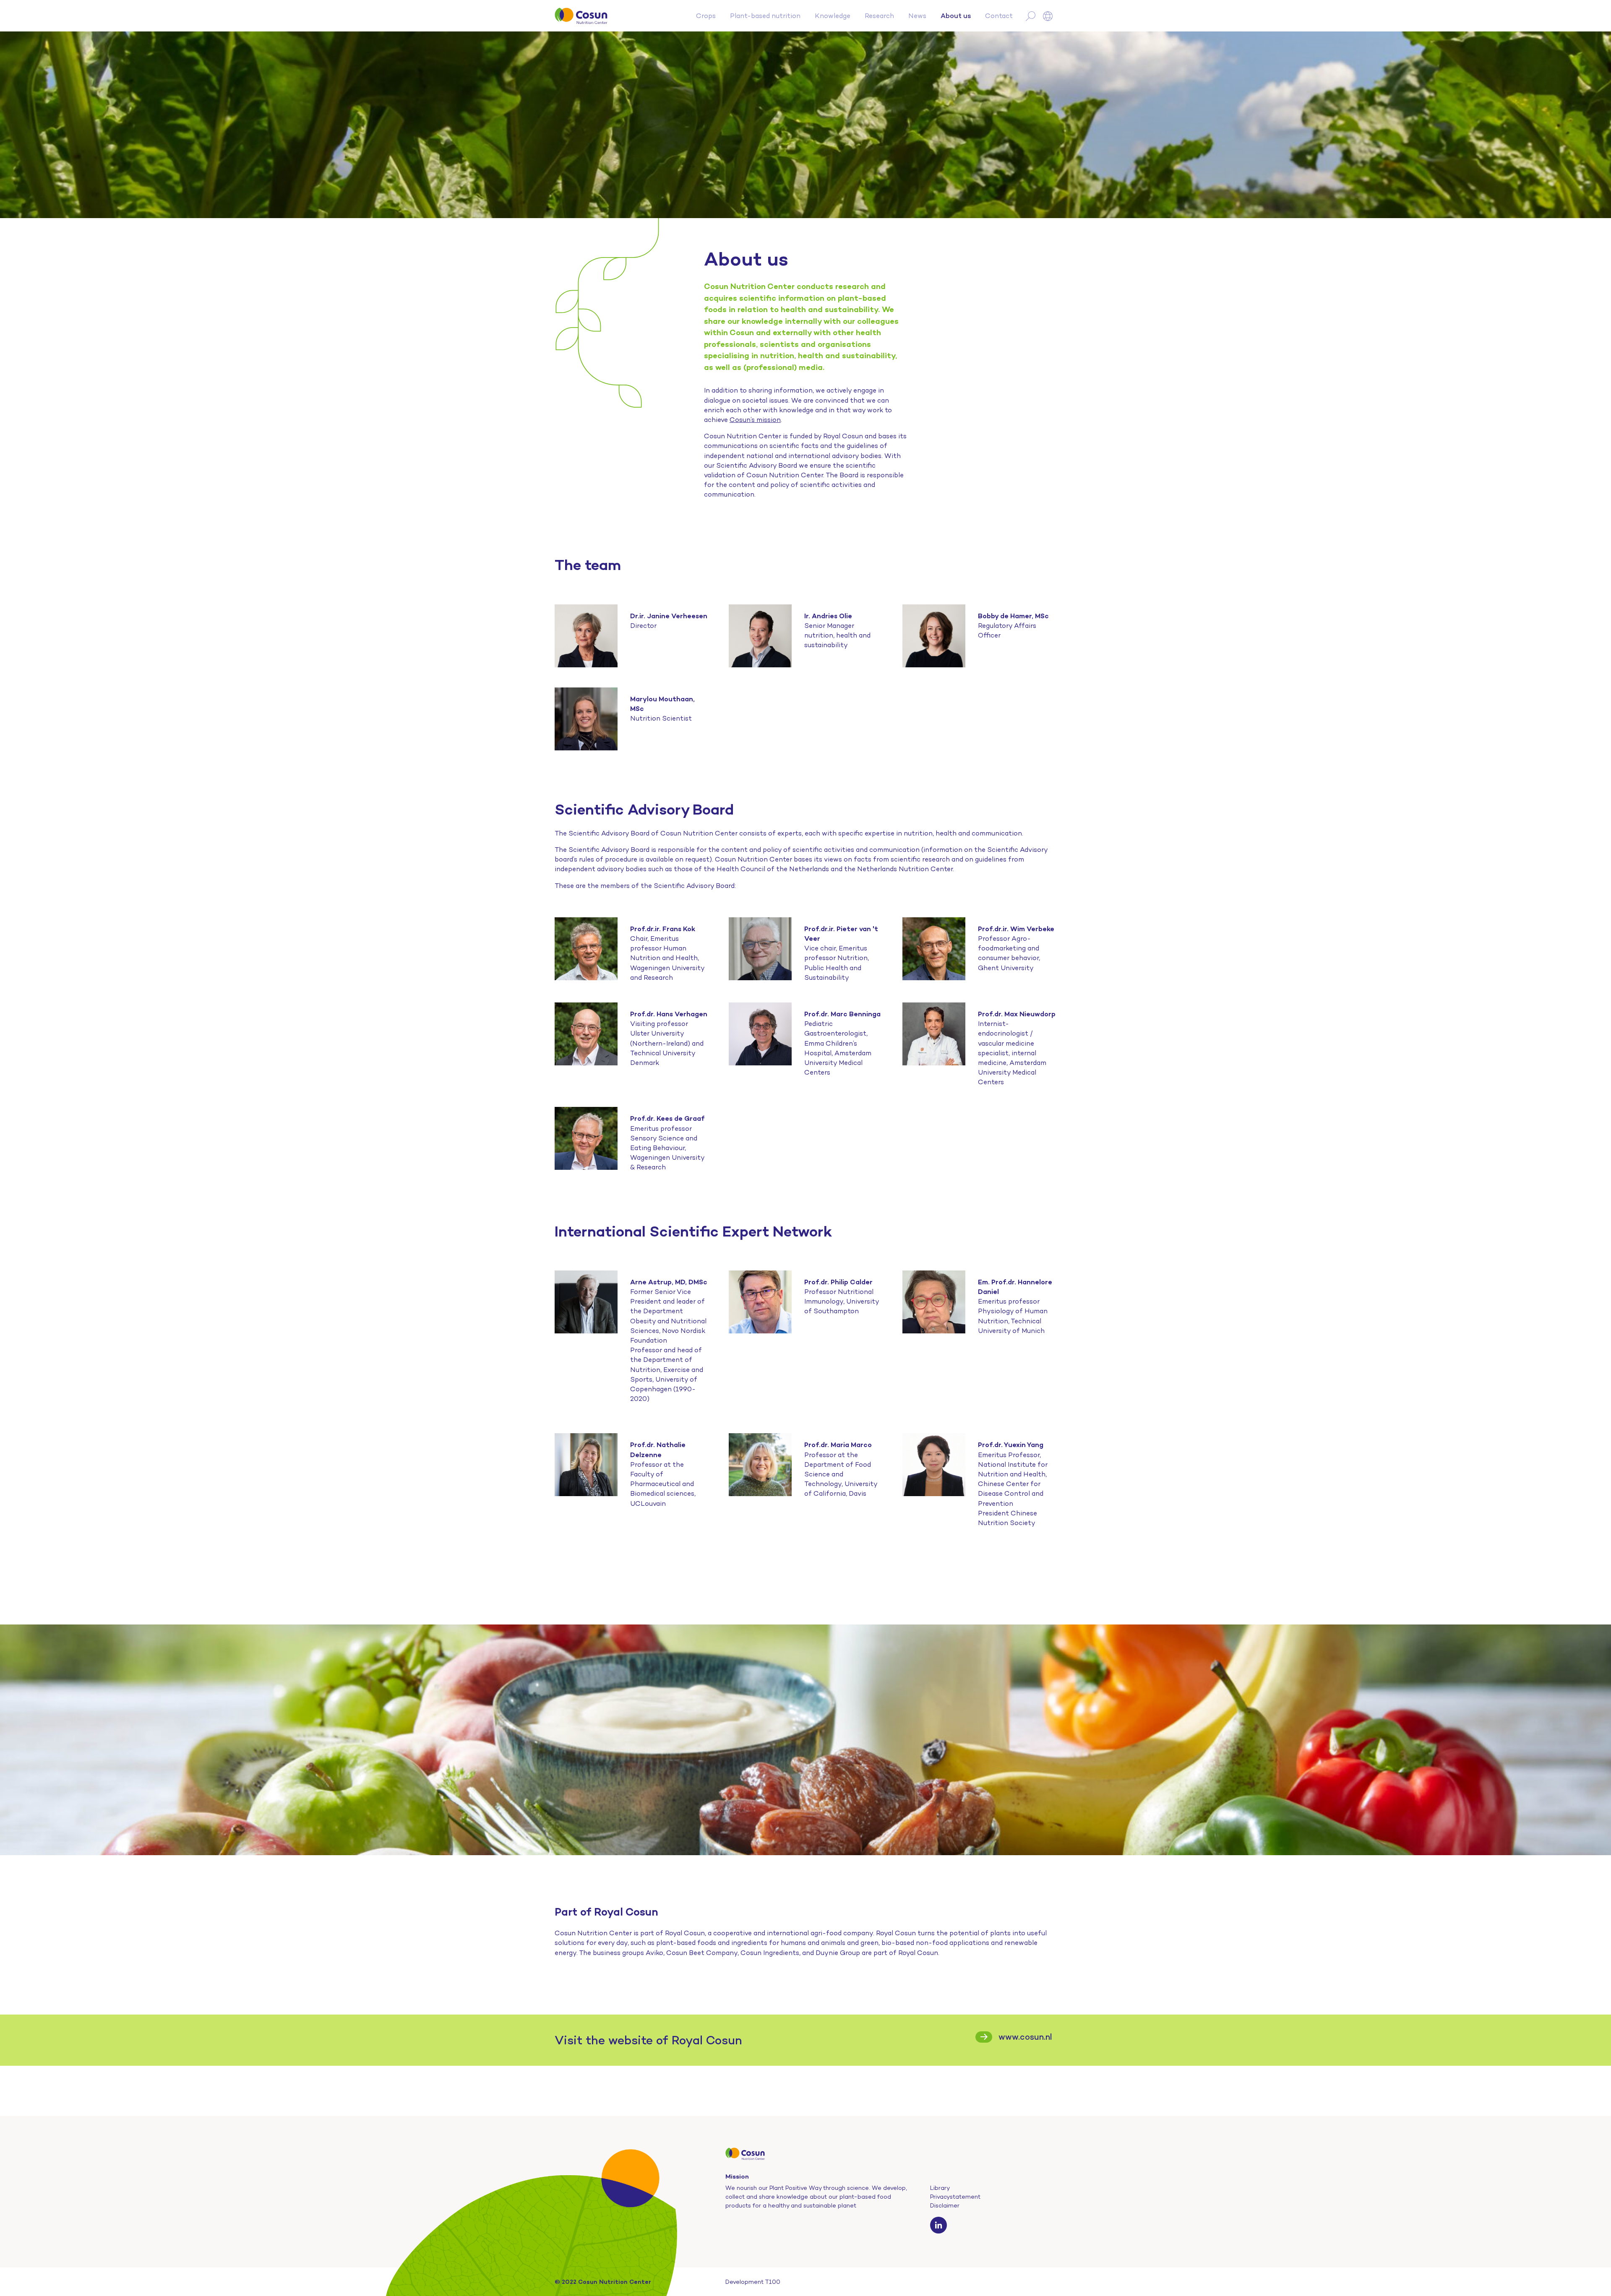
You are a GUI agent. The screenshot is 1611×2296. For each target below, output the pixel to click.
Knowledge (833, 16)
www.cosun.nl (1025, 2037)
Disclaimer (945, 2205)
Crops (706, 16)
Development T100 (753, 2282)
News (917, 16)
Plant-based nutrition (765, 16)
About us (956, 16)
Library (940, 2188)
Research (879, 16)
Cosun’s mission (755, 420)
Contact (999, 16)
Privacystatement (955, 2197)
